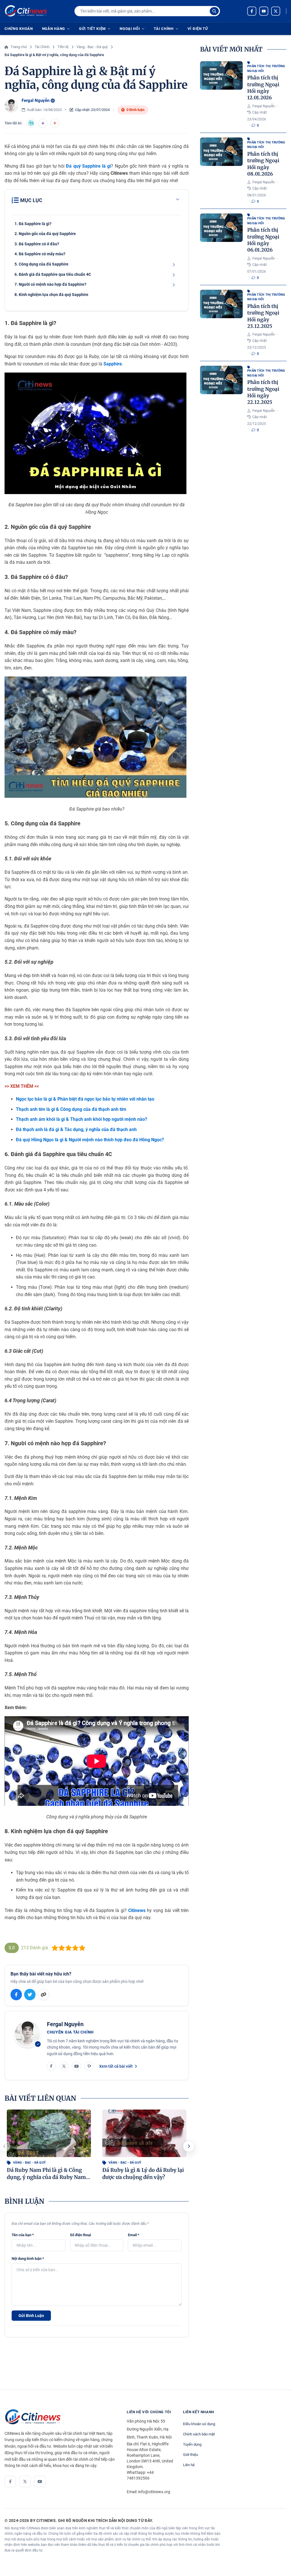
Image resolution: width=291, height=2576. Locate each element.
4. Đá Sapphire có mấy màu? (40, 254)
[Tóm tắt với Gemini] (43, 123)
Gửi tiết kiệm (92, 29)
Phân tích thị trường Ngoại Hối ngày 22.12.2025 (263, 392)
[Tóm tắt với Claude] (55, 123)
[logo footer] (60, 2417)
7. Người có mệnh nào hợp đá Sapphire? (50, 284)
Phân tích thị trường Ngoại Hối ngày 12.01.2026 (263, 88)
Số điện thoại (80, 2235)
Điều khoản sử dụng (199, 2424)
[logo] (26, 11)
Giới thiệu (191, 2455)
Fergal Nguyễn (36, 100)
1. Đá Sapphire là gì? (33, 224)
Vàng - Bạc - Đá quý (29, 2163)
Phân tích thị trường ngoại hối (266, 69)
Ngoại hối (130, 29)
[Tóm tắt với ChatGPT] (31, 123)
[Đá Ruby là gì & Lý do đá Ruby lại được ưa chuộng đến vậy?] (144, 2133)
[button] (189, 2146)
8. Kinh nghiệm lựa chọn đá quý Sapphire (51, 295)
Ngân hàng (54, 29)
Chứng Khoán (19, 29)
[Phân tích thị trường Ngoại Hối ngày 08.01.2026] (221, 152)
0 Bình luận (135, 110)
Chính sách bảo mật (199, 2434)
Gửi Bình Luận (31, 2316)
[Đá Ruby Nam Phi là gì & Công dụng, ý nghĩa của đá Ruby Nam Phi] (49, 2133)
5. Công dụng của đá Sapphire (41, 264)
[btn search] (214, 11)
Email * (134, 2235)
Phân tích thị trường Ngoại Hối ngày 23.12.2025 (263, 316)
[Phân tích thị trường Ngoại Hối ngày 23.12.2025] (221, 304)
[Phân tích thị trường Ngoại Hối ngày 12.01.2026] (221, 75)
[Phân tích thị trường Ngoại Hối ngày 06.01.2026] (221, 228)
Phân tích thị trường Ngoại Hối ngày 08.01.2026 (263, 164)
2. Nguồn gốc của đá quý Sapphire (45, 234)
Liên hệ (189, 2465)
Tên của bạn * (23, 2235)
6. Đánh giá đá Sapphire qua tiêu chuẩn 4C (53, 274)
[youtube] (264, 11)
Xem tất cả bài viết (116, 2066)
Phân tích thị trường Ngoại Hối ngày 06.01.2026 (263, 240)
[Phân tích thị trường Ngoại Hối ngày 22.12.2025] (221, 380)
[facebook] (252, 11)
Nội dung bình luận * (28, 2259)
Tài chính (164, 29)
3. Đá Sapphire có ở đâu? (37, 244)
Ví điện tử (198, 29)
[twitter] (276, 11)
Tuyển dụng (192, 2444)
